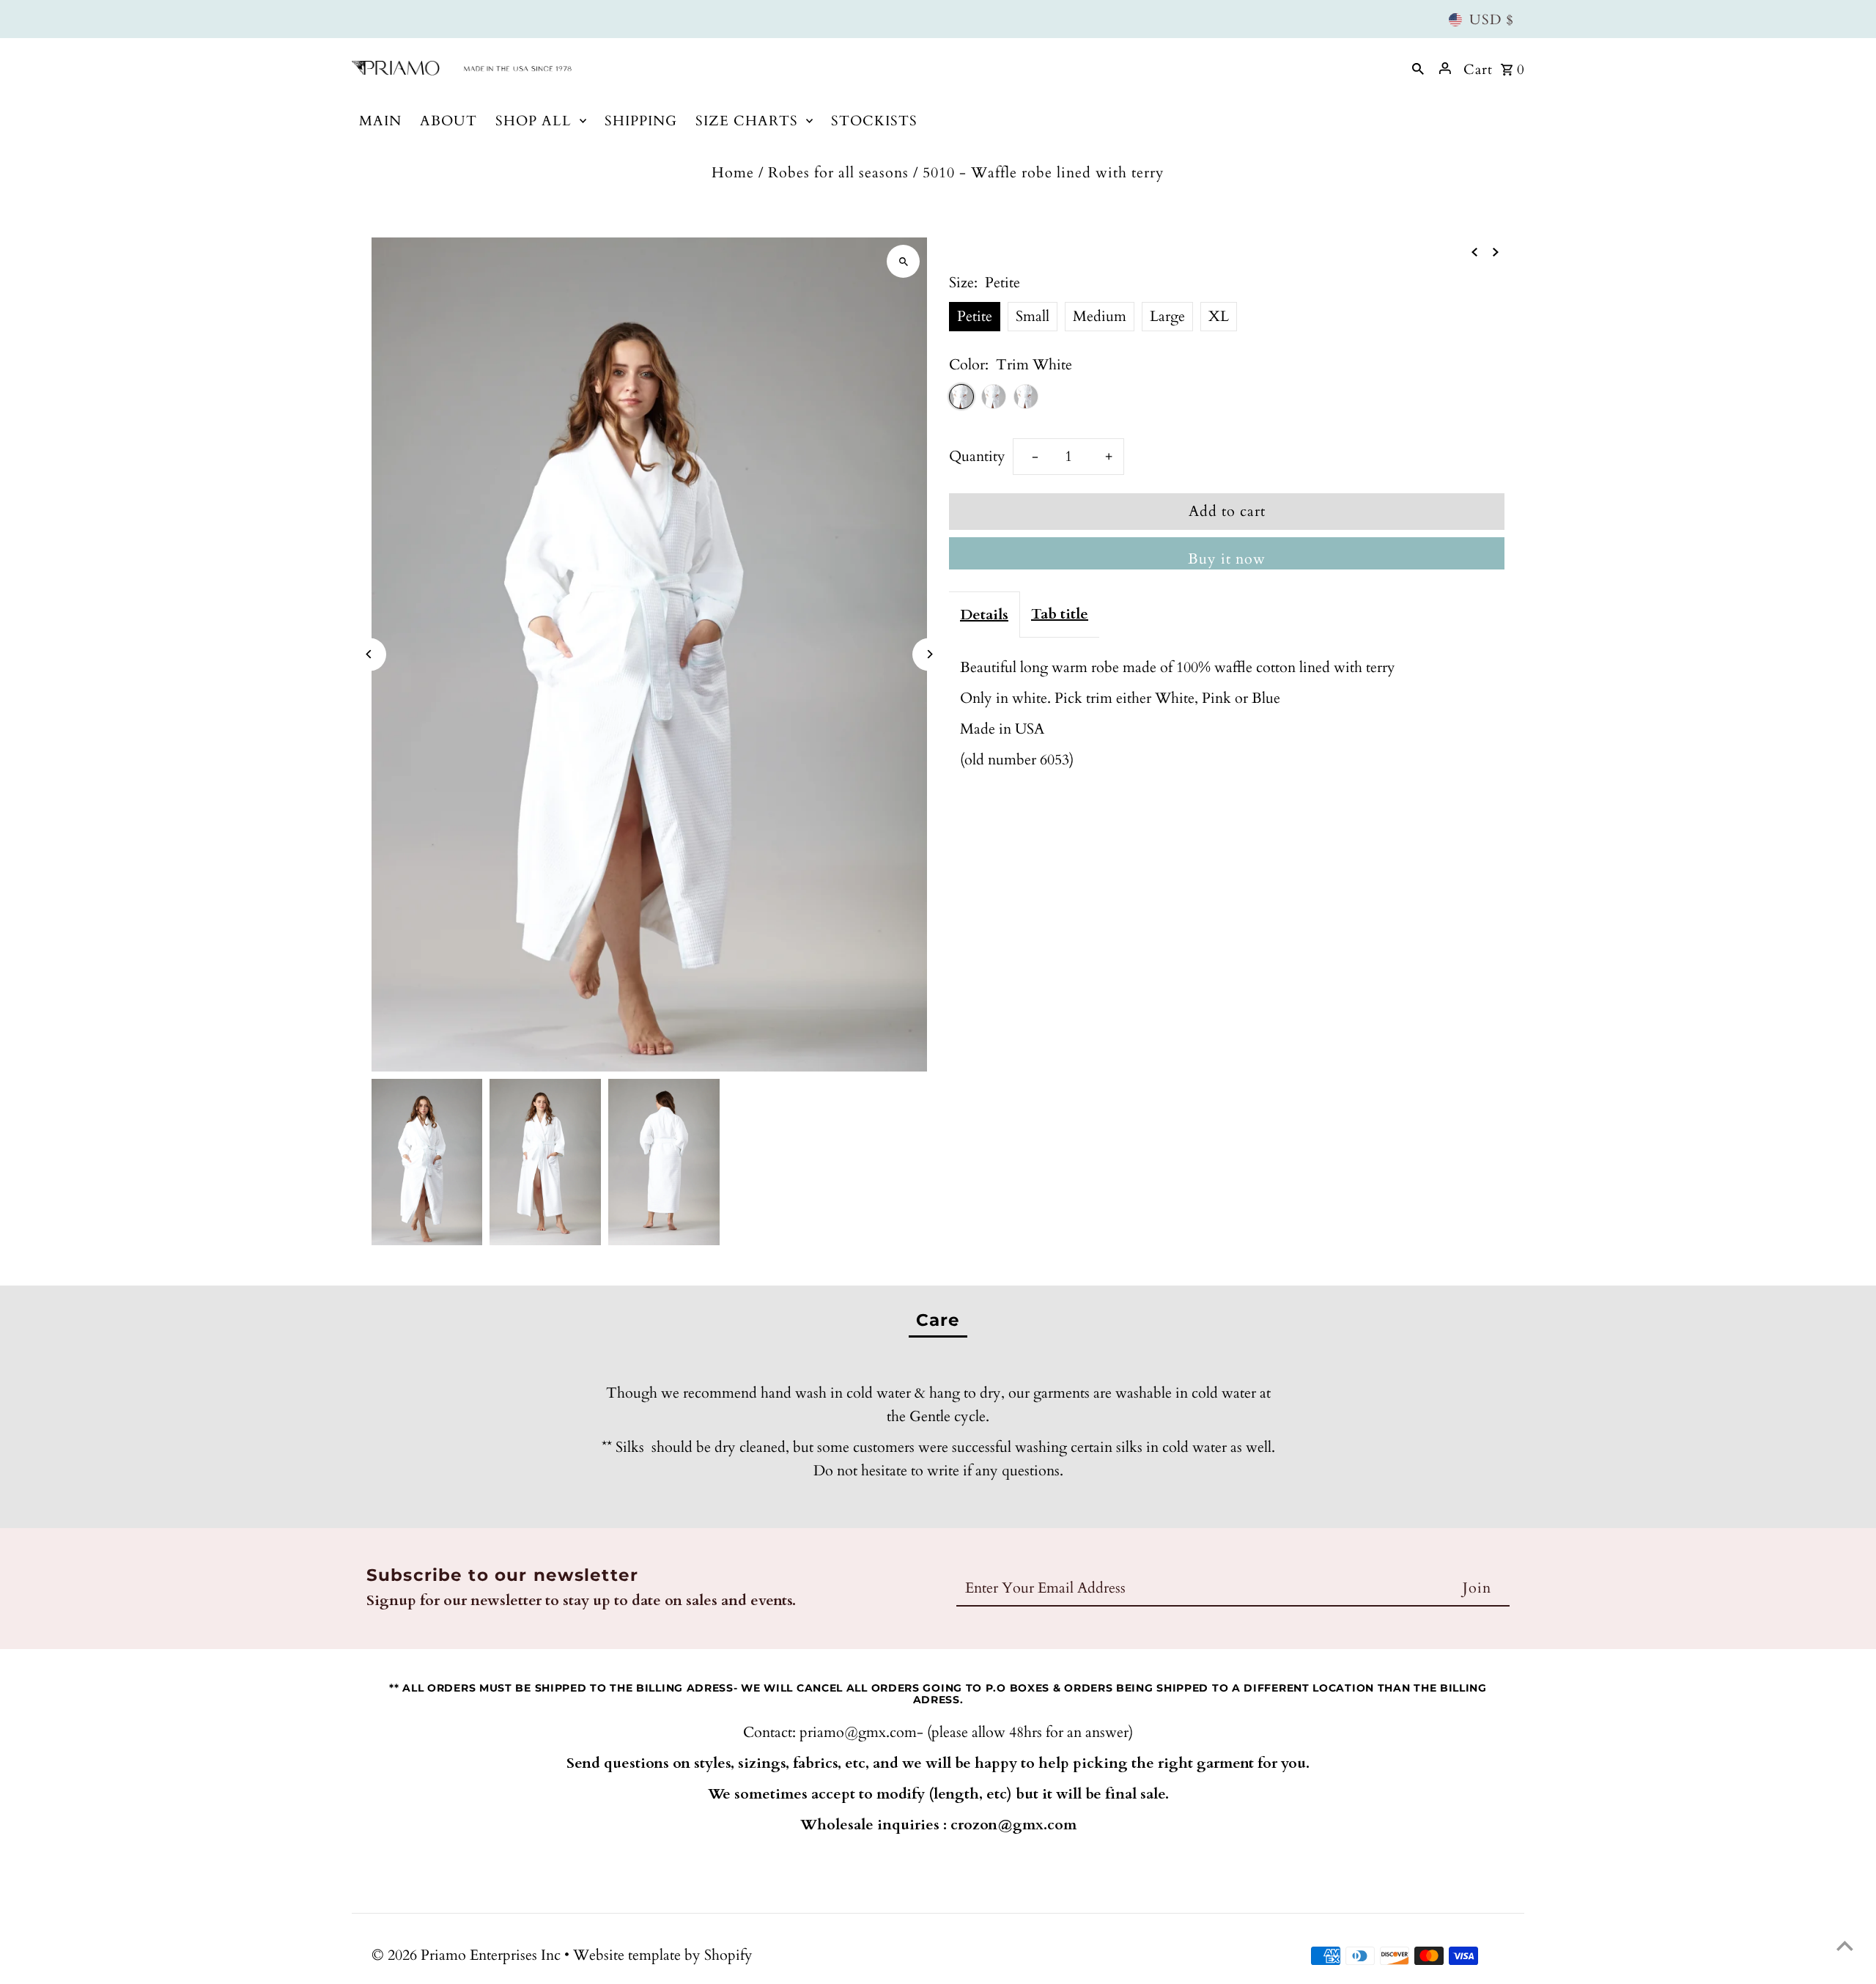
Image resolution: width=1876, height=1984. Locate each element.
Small (1033, 316)
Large (1167, 316)
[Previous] (370, 654)
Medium (1100, 316)
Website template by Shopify (663, 1955)
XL (1219, 316)
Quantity (977, 456)
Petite (975, 316)
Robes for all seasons (838, 173)
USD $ (1492, 20)
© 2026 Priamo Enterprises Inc (468, 1955)
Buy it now (1227, 559)
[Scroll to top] (1845, 1946)
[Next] (929, 654)
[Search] (1418, 68)
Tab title (1060, 614)
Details (984, 615)
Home (733, 173)
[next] (1496, 251)
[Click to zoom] (903, 261)
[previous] (1474, 251)
